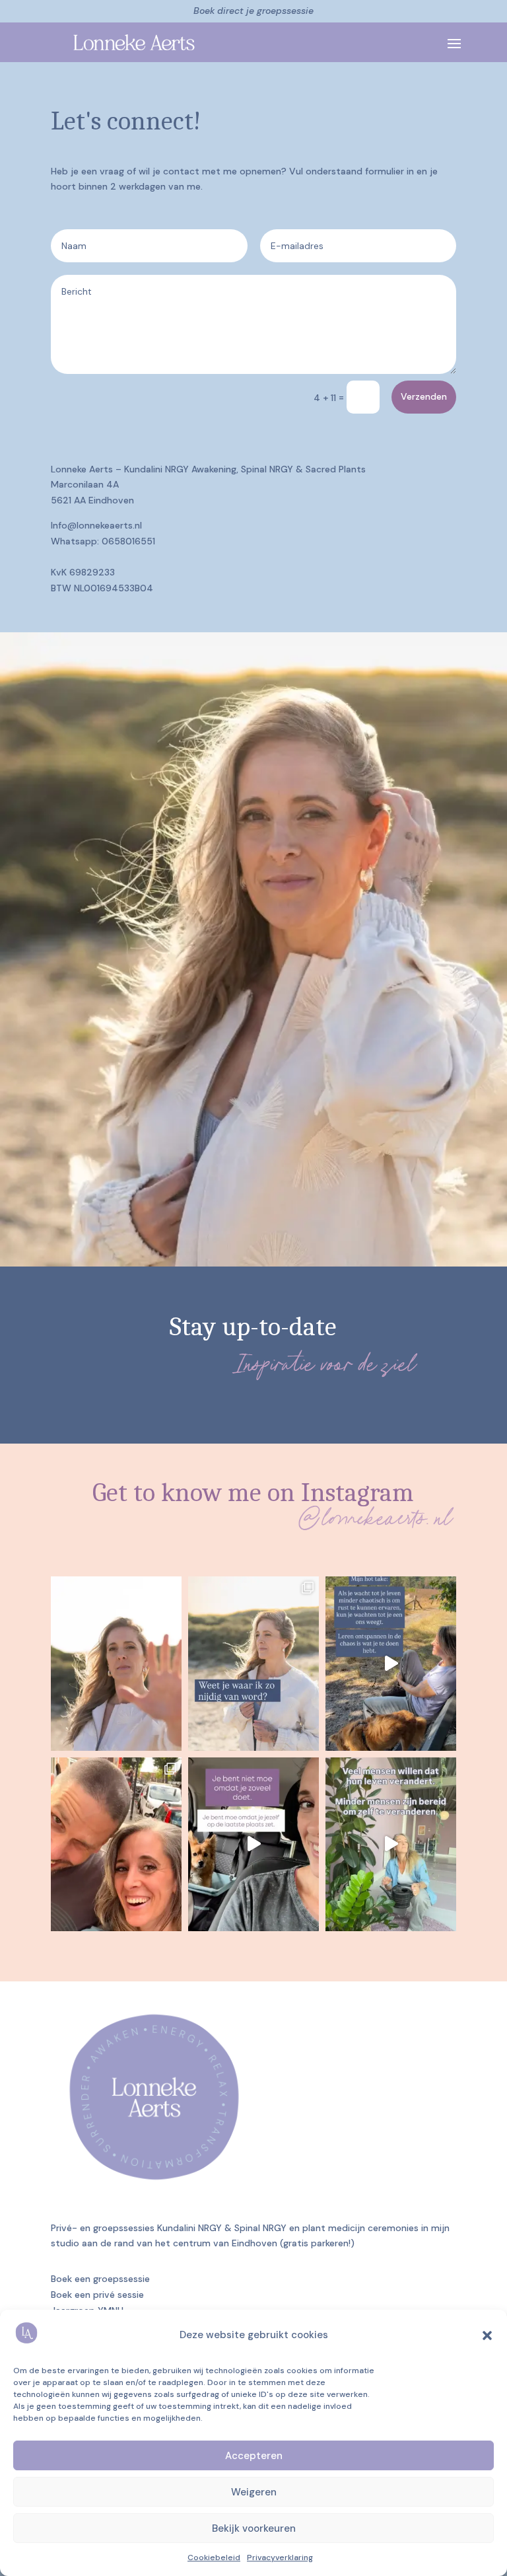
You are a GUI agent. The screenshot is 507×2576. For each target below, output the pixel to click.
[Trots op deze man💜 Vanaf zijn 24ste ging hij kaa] (116, 1845)
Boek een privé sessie (97, 2295)
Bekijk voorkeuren (254, 2528)
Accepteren (254, 2456)
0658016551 (128, 541)
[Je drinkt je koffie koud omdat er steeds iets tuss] (253, 1845)
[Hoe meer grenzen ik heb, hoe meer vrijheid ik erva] (116, 1664)
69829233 (92, 572)
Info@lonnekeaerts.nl (96, 525)
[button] (487, 2336)
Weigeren (254, 2492)
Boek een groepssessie (100, 2279)
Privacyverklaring (280, 2558)
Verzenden (424, 396)
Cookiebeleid (214, 2558)
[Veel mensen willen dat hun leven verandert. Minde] (391, 1845)
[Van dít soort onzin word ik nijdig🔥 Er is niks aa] (253, 1664)
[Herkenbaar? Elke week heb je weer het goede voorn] (391, 1664)
